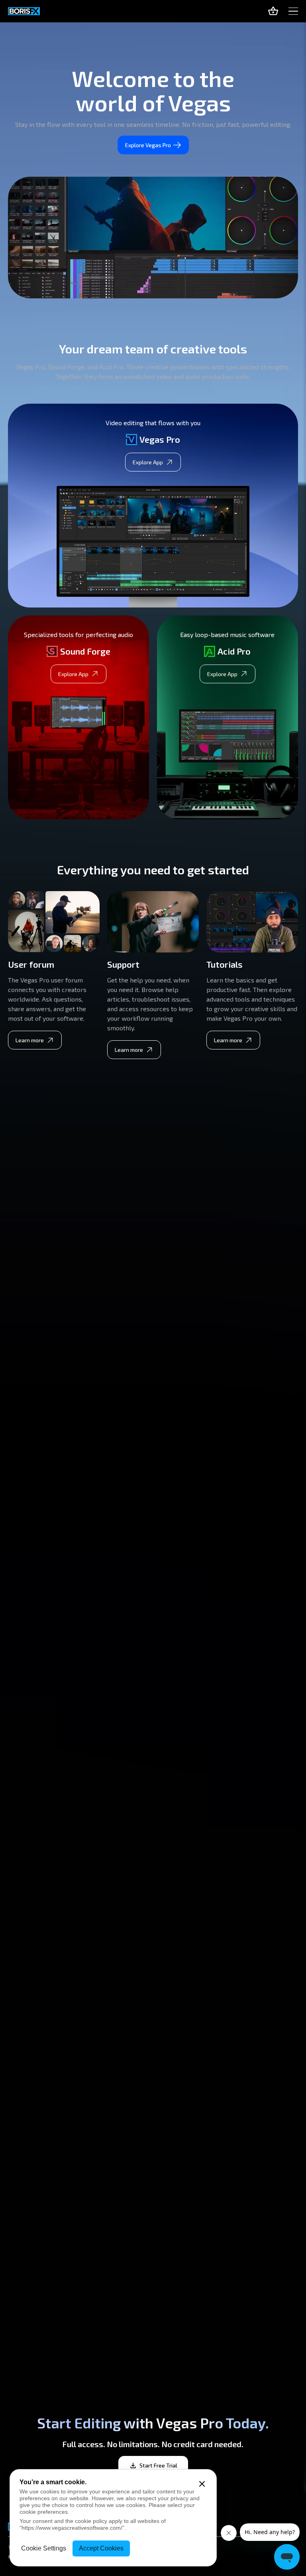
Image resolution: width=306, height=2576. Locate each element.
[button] (293, 11)
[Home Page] (24, 11)
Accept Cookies (101, 2548)
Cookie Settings (44, 2548)
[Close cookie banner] (202, 2484)
